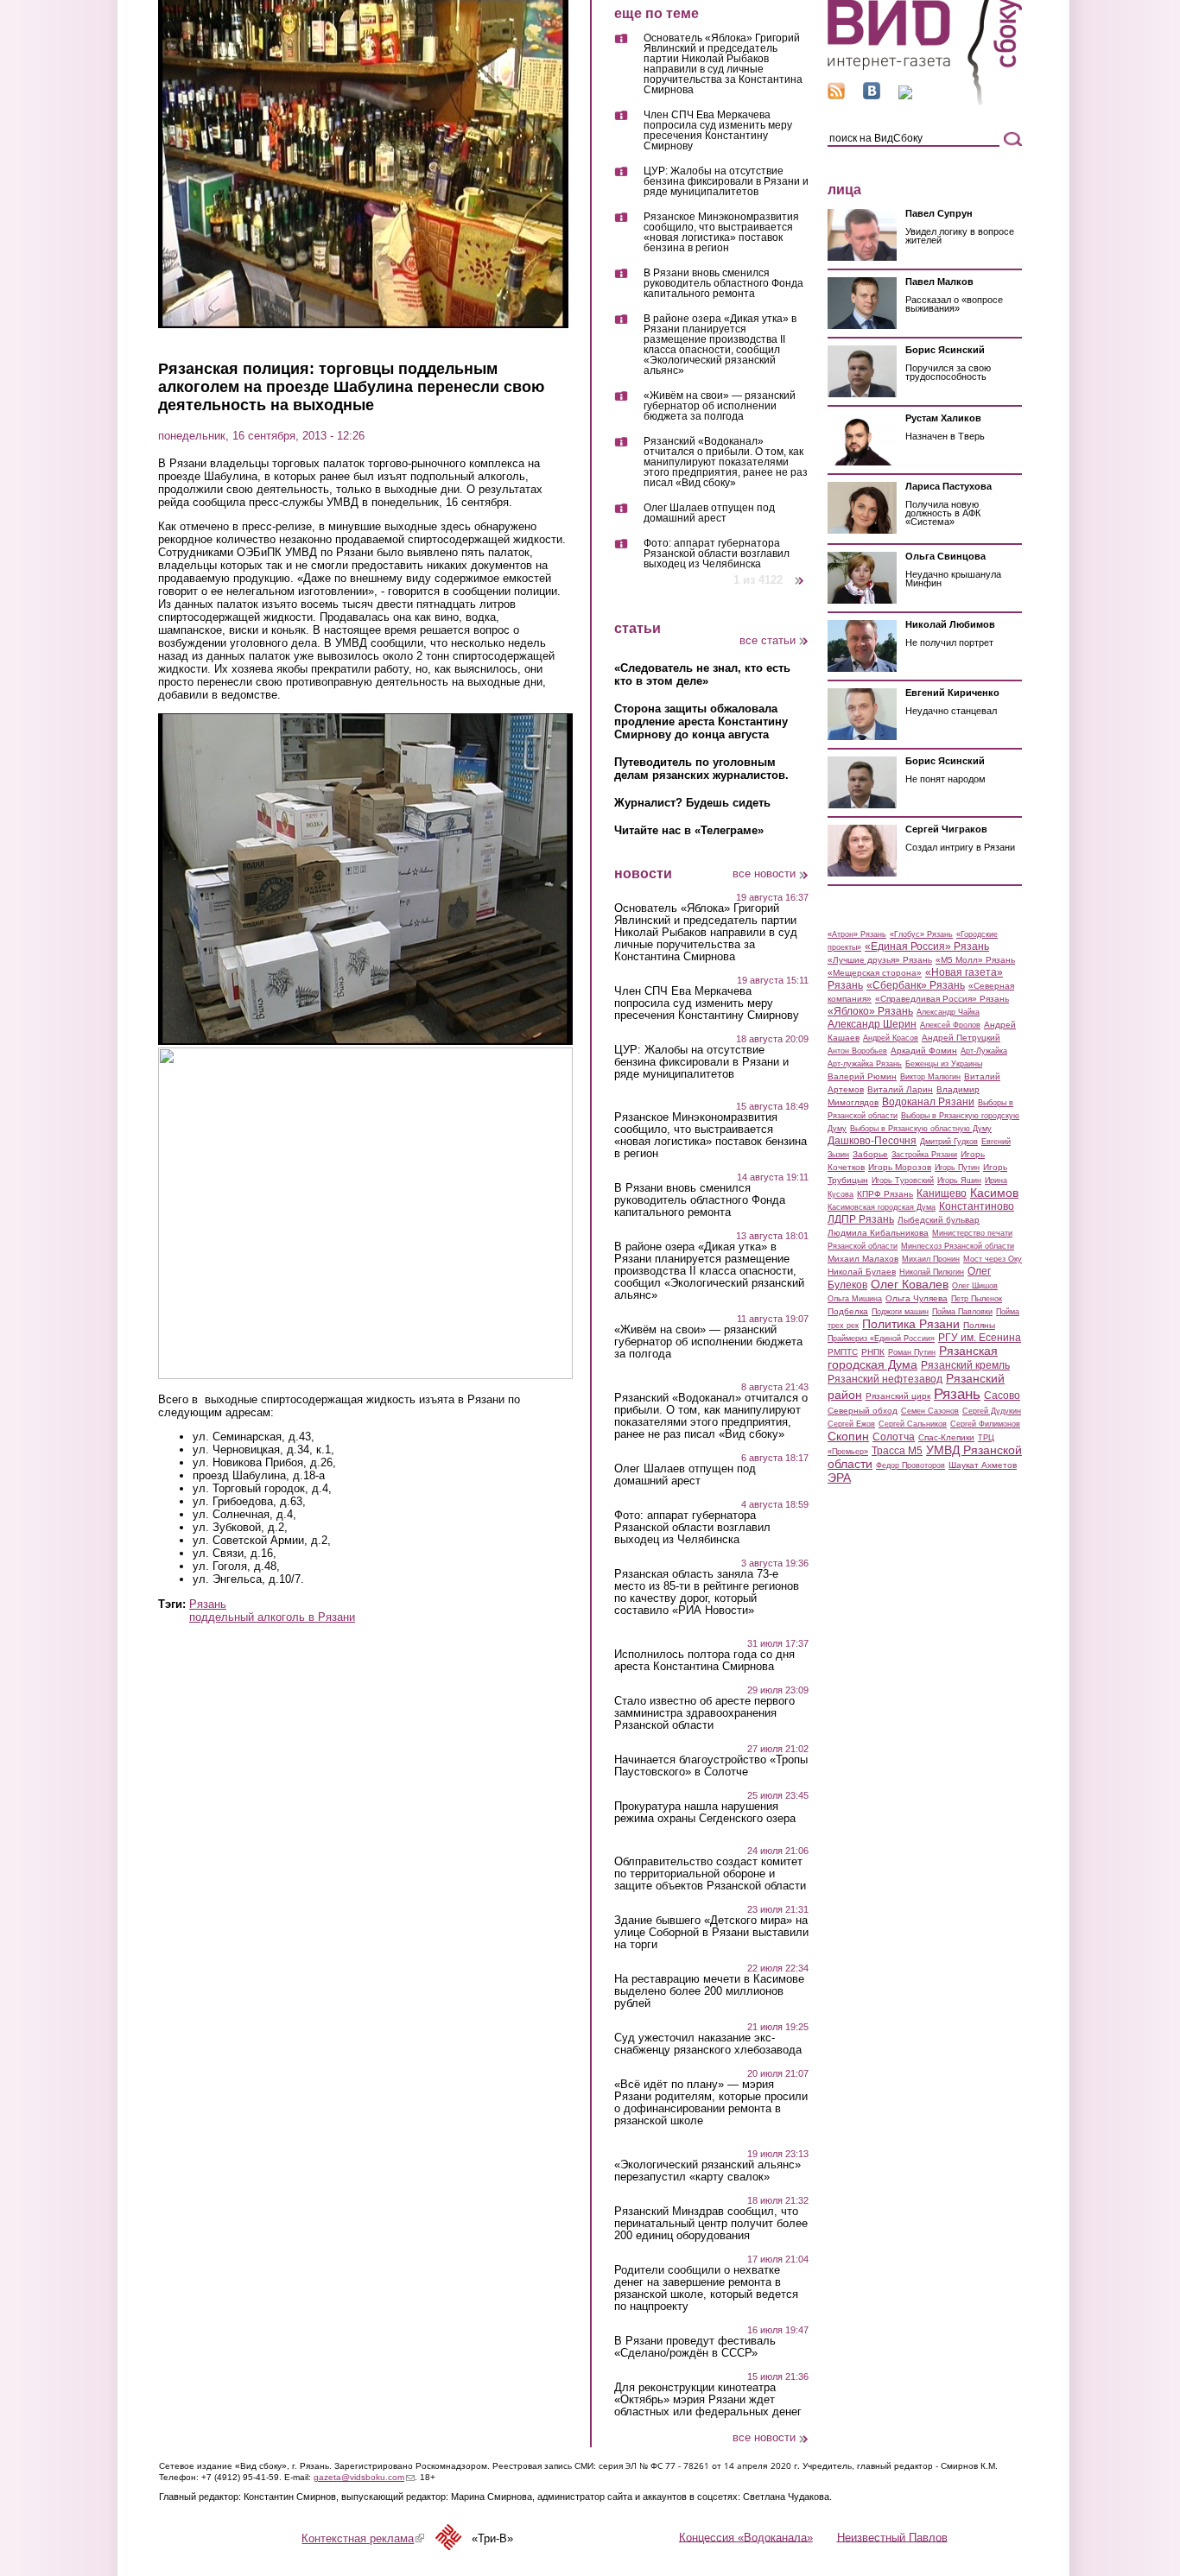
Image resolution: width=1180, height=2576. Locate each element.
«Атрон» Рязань (857, 934)
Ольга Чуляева (917, 1298)
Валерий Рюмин (862, 1076)
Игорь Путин (957, 1168)
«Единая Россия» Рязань (927, 946)
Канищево (942, 1193)
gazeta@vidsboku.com (364, 2477)
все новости (764, 873)
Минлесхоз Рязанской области (958, 1246)
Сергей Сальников (913, 1424)
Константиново (977, 1206)
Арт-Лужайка (984, 1051)
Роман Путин (912, 1352)
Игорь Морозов (900, 1167)
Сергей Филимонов (985, 1424)
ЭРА (839, 1478)
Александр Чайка (948, 1012)
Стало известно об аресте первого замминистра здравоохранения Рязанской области (704, 1713)
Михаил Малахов (863, 1259)
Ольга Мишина (855, 1299)
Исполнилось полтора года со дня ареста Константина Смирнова (704, 1661)
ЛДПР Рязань (861, 1219)
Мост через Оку (993, 1259)
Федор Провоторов (910, 1465)
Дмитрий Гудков (949, 1142)
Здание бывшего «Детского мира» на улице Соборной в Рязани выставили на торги (711, 1933)
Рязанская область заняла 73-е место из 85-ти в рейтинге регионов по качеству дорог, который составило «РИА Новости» (707, 1592)
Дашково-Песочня (872, 1141)
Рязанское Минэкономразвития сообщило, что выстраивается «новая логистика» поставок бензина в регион (721, 233)
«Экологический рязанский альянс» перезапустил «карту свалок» (707, 2171)
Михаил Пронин (931, 1259)
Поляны (979, 1325)
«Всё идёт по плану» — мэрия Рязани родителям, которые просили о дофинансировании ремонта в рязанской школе (711, 2103)
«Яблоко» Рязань (870, 1011)
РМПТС (843, 1352)
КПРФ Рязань (885, 1194)
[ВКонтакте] (872, 95)
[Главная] (925, 102)
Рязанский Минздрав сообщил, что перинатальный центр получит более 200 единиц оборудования (711, 2224)
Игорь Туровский (903, 1180)
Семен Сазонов (930, 1411)
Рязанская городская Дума (913, 1358)
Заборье (870, 1154)
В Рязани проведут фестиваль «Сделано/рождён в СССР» (695, 2347)
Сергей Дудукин (992, 1411)
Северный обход (863, 1411)
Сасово (1002, 1396)
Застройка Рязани (924, 1155)
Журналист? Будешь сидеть (692, 803)
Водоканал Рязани (928, 1102)
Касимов (994, 1193)
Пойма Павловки (962, 1312)
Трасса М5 (897, 1451)
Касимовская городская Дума (882, 1207)
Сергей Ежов (851, 1424)
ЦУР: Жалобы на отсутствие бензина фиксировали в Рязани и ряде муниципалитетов (726, 182)
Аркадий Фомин (924, 1051)
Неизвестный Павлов (892, 2537)
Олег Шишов (975, 1286)
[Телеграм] (905, 95)
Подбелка (848, 1311)
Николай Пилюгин (932, 1272)
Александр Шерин (872, 1024)
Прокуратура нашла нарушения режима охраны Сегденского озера (705, 1813)
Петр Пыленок (977, 1299)
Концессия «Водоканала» (746, 2537)
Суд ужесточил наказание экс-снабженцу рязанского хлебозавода (708, 2044)
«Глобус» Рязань (921, 934)
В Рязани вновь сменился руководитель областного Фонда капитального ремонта (723, 284)
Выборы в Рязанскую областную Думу (921, 1129)
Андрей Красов (891, 1038)
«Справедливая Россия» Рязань (942, 999)
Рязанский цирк (898, 1396)
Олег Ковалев (910, 1284)
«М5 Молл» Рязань (975, 960)
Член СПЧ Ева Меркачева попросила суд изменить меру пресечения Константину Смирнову (718, 131)
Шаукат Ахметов (983, 1465)
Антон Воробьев (857, 1051)
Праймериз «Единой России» (881, 1339)
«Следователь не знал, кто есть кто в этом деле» (702, 674)
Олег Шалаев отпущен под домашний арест (709, 513)
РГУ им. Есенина (980, 1338)
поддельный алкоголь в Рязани (272, 1617)
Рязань (208, 1604)
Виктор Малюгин (930, 1077)
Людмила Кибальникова (878, 1233)
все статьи (768, 640)
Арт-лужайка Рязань (865, 1064)
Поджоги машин (900, 1312)
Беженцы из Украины (944, 1064)
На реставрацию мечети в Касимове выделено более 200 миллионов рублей (709, 1991)
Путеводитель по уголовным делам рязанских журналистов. (701, 769)
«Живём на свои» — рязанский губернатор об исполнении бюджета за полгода (720, 406)
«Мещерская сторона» (875, 973)
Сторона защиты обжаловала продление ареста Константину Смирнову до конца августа (701, 722)
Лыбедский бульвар (939, 1220)
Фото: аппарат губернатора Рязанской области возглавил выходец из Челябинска (717, 554)
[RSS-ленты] (836, 95)
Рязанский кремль (965, 1365)
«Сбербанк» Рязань (916, 985)
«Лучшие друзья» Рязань (880, 960)
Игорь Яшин (959, 1180)
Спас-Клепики (946, 1437)
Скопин (848, 1436)
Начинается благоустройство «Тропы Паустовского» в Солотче (711, 1766)
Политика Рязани (911, 1324)
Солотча (894, 1437)
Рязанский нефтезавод (885, 1379)
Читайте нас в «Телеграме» (689, 830)
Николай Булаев (862, 1272)
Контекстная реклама (363, 2538)
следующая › (800, 574)
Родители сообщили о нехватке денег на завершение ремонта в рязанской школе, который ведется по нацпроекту (706, 2288)
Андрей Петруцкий (961, 1038)
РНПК (873, 1352)
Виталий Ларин (900, 1089)
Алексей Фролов (950, 1025)
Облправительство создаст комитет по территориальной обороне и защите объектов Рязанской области (710, 1874)
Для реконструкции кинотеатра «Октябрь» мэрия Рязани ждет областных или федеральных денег (708, 2400)
